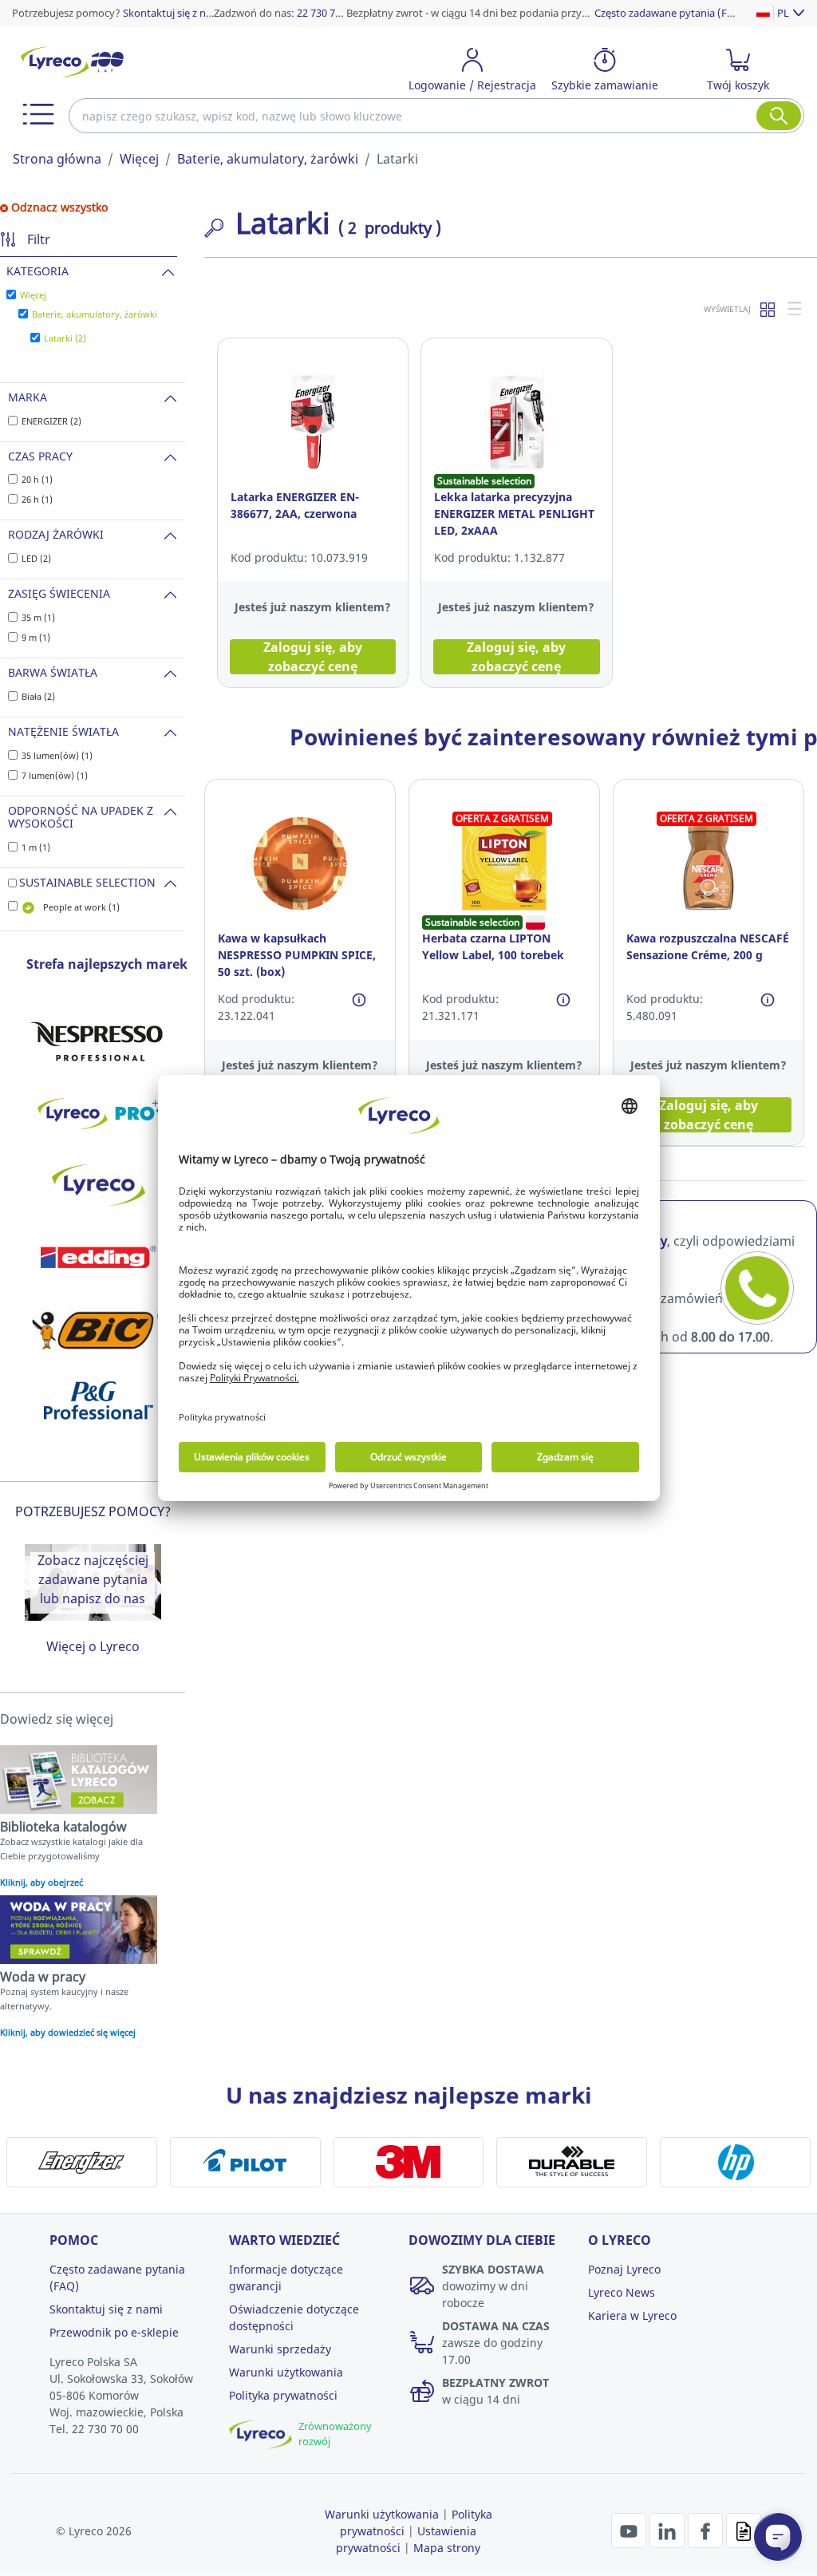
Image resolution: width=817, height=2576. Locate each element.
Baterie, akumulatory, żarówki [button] (95, 314)
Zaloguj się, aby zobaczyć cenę (313, 657)
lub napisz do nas (93, 1598)
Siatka (768, 309)
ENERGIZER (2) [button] (51, 421)
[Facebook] (707, 2530)
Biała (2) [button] (38, 696)
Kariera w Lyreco (632, 2315)
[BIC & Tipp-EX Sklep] (98, 1329)
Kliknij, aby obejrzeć (41, 1882)
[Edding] (98, 1257)
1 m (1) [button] (36, 847)
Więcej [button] (33, 295)
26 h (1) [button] (37, 499)
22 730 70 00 (326, 13)
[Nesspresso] (98, 1041)
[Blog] (744, 2530)
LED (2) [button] (36, 558)
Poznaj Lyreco (624, 2269)
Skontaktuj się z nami (173, 13)
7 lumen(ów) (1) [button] (55, 775)
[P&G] (98, 1401)
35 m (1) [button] (38, 617)
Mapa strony (447, 2548)
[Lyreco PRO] (98, 1113)
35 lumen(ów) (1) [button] (57, 755)
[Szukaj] (779, 116)
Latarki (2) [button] (65, 338)
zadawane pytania (93, 1579)
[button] (38, 114)
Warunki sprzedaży (280, 2349)
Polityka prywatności (283, 2395)
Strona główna (57, 159)
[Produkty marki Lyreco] (98, 1185)
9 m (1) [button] (36, 637)
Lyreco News (622, 2292)
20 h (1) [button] (37, 479)
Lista (795, 309)
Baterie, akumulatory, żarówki (268, 159)
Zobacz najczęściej (93, 1560)
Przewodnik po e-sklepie (114, 2332)
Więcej (139, 159)
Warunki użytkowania (286, 2372)
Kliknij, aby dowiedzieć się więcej (68, 2032)
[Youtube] (630, 2530)
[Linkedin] (669, 2530)
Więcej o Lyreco (93, 1646)
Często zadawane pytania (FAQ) (670, 13)
